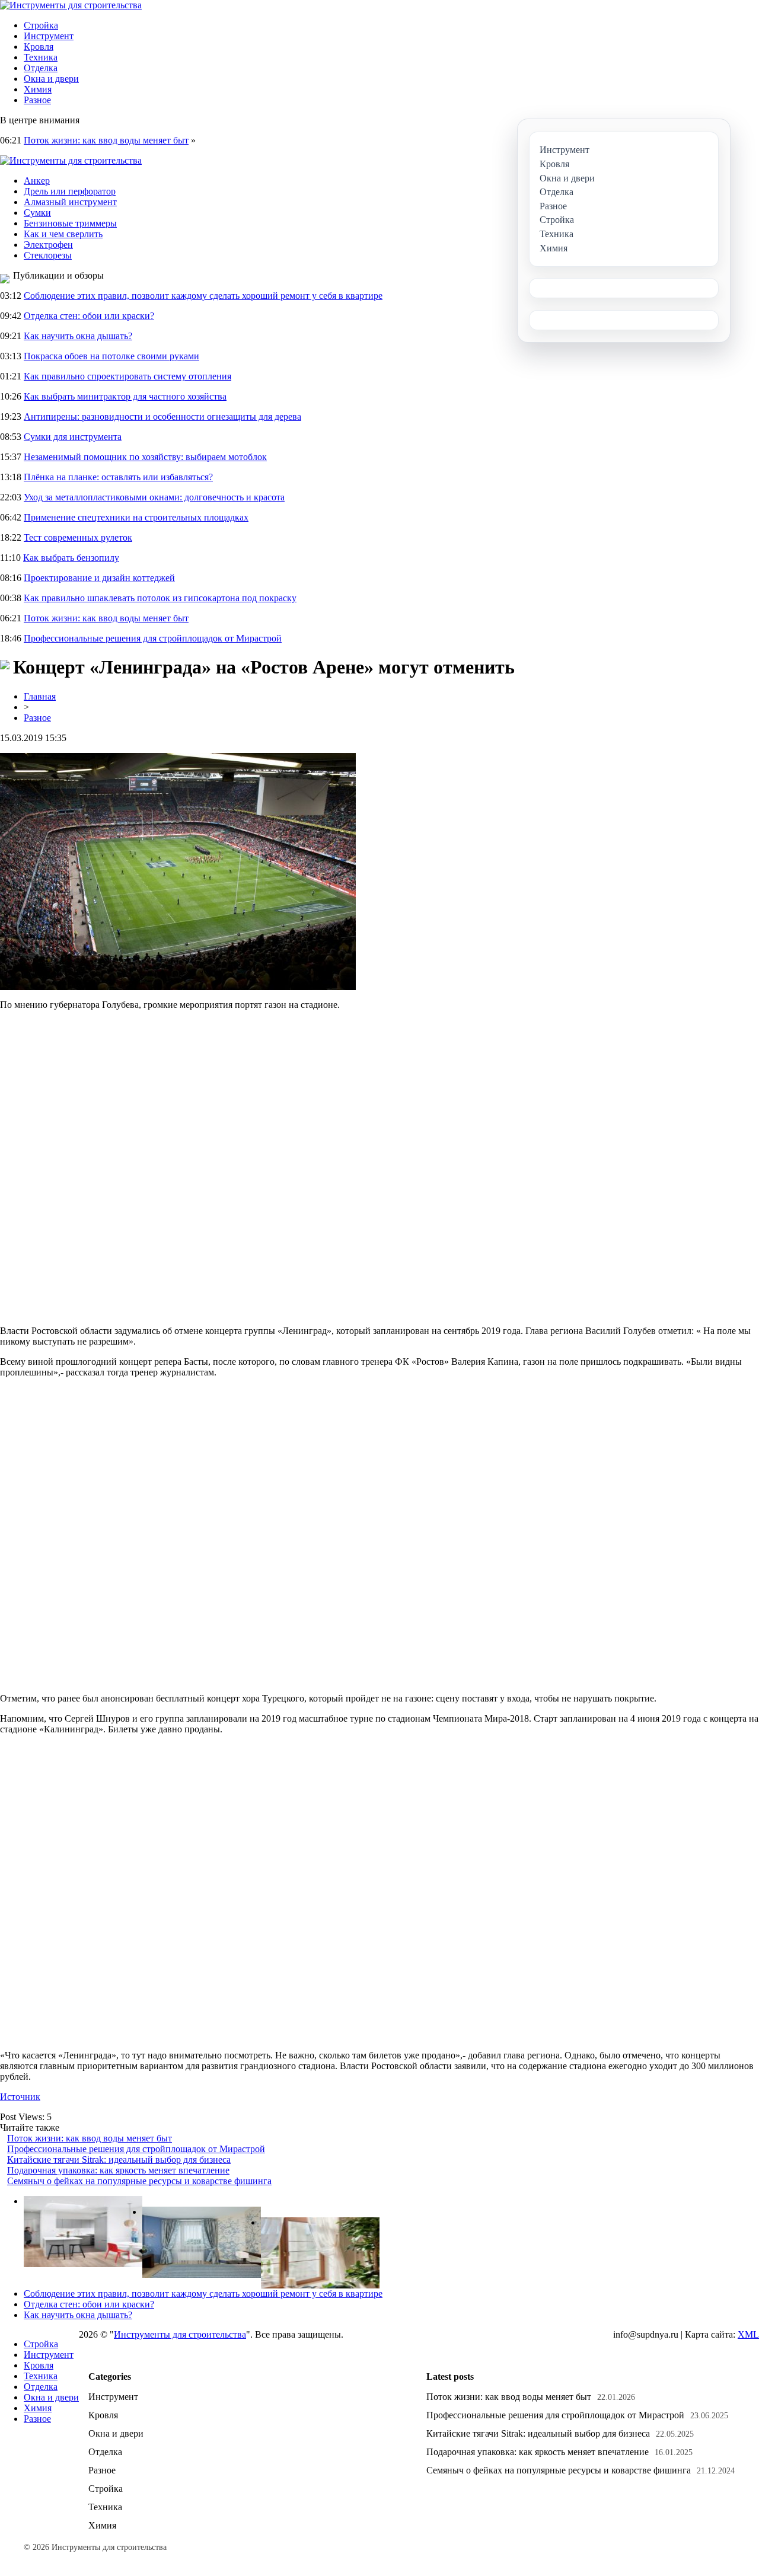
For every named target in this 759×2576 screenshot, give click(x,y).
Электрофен (48, 245)
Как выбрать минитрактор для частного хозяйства (125, 396)
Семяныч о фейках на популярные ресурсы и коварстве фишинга (139, 2181)
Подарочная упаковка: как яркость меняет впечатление (118, 2170)
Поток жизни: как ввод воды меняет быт (106, 140)
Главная (40, 696)
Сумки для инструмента (73, 437)
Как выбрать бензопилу (71, 558)
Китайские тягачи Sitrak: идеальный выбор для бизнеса (119, 2160)
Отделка (41, 68)
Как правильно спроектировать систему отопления (127, 376)
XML (748, 2334)
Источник (20, 2097)
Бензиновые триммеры (70, 223)
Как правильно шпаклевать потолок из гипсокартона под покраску (160, 598)
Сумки (37, 213)
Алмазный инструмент (70, 202)
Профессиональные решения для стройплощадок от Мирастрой (153, 638)
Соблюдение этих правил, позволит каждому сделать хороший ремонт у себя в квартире (203, 296)
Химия (38, 89)
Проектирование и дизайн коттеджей (99, 578)
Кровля (39, 47)
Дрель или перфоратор (70, 191)
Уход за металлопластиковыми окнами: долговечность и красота (154, 497)
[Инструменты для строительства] (71, 5)
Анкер (37, 181)
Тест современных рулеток (78, 537)
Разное (37, 100)
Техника (41, 57)
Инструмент (49, 36)
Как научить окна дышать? (78, 336)
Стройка (41, 25)
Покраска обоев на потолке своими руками (111, 356)
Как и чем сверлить (63, 234)
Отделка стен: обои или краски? (89, 316)
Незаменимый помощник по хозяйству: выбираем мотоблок (145, 457)
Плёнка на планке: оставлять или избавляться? (118, 477)
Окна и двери (51, 79)
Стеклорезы (48, 255)
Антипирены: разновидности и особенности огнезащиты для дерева (162, 416)
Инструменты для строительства (180, 2334)
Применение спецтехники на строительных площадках (136, 517)
